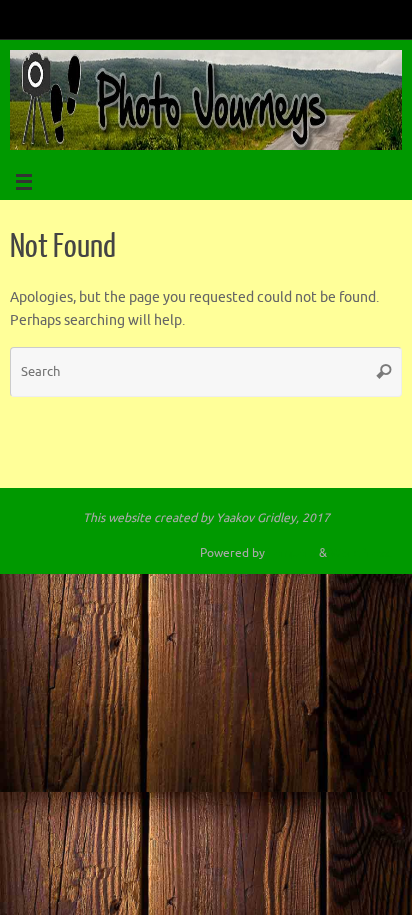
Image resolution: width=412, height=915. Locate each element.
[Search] (384, 372)
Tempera (292, 553)
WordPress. (361, 553)
